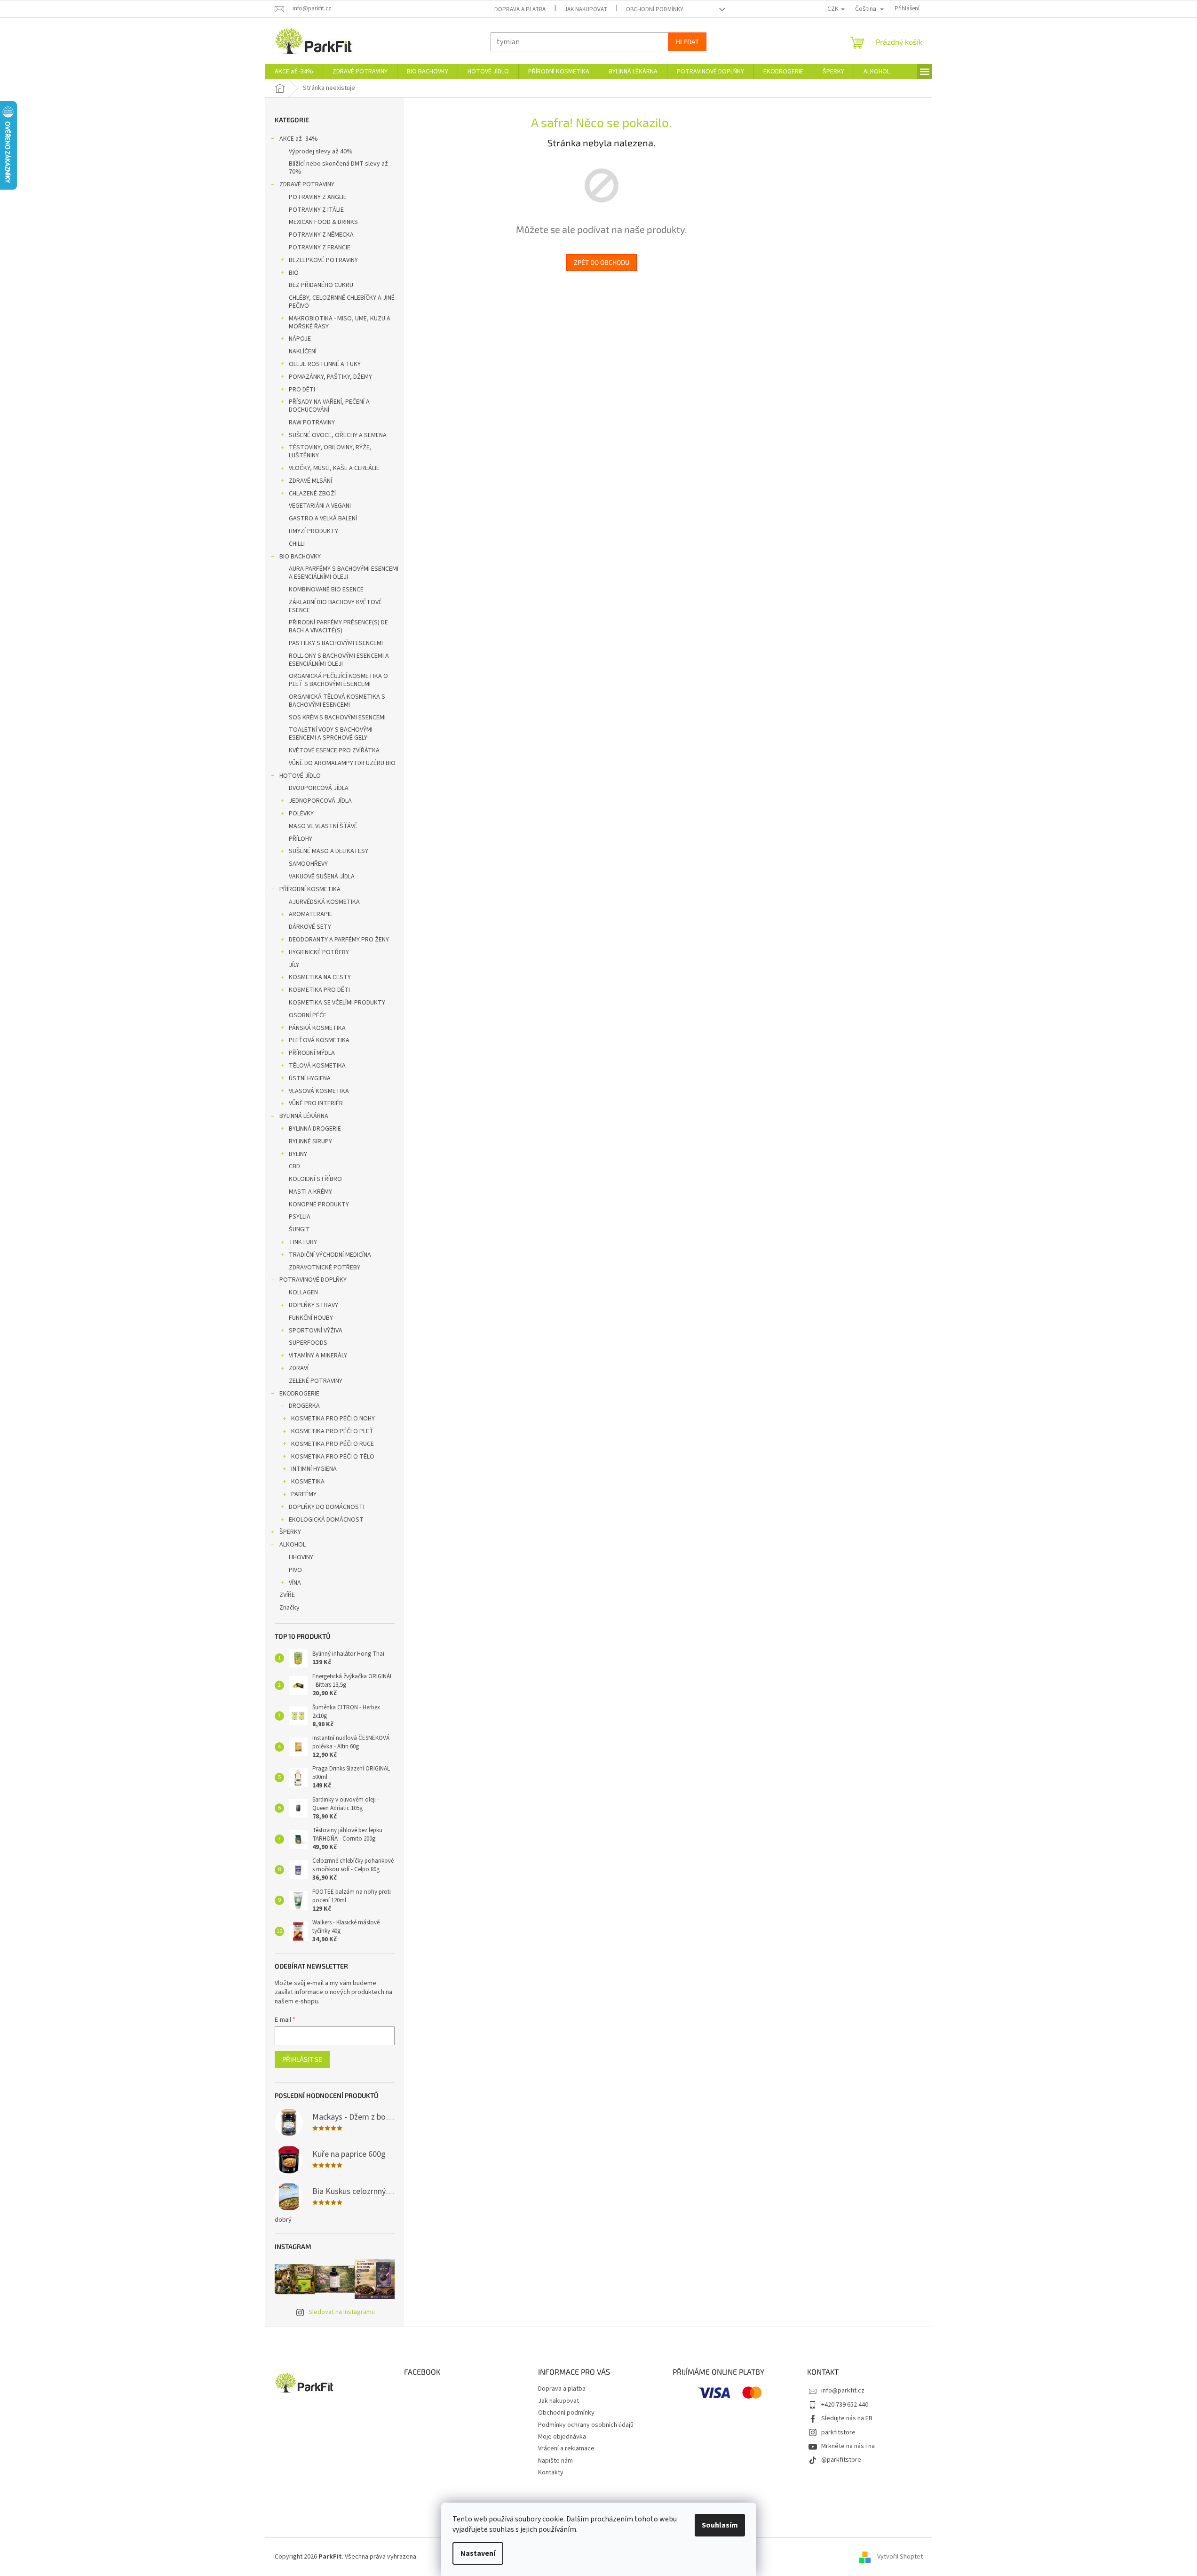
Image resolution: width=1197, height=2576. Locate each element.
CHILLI (297, 544)
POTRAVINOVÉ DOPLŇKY (313, 1280)
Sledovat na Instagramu (342, 2312)
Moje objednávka (562, 2437)
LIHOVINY (301, 1557)
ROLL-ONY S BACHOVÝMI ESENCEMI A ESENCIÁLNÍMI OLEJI (339, 660)
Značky (289, 1608)
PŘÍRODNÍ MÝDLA (312, 1053)
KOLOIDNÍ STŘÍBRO (315, 1179)
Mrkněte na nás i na (848, 2446)
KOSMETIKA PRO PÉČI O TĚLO (333, 1457)
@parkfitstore (841, 2460)
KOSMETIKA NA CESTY (320, 977)
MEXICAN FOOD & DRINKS (323, 222)
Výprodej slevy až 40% (321, 152)
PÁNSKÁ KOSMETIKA (317, 1028)
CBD (294, 1166)
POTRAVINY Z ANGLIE (318, 197)
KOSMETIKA (308, 1482)
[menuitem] (294, 72)
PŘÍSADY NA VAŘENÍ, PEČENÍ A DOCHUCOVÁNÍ (329, 406)
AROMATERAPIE (311, 914)
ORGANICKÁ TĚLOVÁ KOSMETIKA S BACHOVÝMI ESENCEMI (337, 701)
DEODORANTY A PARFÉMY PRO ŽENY (339, 940)
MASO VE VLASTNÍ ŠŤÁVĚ (323, 826)
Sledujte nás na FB (847, 2418)
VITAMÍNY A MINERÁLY (318, 1356)
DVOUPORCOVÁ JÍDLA (319, 788)
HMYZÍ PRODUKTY (313, 531)
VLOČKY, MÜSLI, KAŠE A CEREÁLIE (334, 468)
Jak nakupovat (586, 9)
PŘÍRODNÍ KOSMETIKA (310, 889)
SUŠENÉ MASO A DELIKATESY (329, 851)
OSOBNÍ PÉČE (308, 1015)
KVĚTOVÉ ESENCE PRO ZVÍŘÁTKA (334, 750)
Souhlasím (720, 2525)
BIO (294, 273)
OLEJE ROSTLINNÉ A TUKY (325, 364)
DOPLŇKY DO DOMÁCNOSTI (327, 1507)
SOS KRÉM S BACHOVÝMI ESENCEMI (337, 718)
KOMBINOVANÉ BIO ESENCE (326, 590)
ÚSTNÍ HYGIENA (310, 1078)
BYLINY (298, 1154)
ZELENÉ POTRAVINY (316, 1381)
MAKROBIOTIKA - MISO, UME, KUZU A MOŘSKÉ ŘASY (340, 323)
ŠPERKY (290, 1532)
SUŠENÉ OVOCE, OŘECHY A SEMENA (338, 435)
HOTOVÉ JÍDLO (300, 776)
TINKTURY (303, 1242)
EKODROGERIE (299, 1394)
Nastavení (478, 2553)
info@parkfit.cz (843, 2391)
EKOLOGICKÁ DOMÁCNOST (326, 1520)
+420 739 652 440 (845, 2405)
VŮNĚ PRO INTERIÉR (316, 1103)
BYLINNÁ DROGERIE (315, 1129)
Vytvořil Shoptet (900, 2557)
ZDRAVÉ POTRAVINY (307, 184)
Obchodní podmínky (655, 9)
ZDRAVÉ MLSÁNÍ (310, 481)
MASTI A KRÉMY (310, 1192)
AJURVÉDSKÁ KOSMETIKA (324, 902)
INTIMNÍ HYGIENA (314, 1469)
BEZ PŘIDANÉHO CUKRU (321, 285)
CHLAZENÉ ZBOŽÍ (312, 494)
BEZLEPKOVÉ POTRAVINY (323, 260)
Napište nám (555, 2461)
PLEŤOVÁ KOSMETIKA (319, 1040)
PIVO (295, 1570)
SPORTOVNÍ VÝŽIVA (316, 1331)
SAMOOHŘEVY (308, 864)
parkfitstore (838, 2432)
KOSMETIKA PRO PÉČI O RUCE (333, 1444)
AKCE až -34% (299, 139)
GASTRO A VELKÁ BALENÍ (323, 518)
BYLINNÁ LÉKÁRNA (304, 1116)
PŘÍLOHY (301, 839)
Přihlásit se (302, 2059)
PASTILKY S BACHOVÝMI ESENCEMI (336, 643)
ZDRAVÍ (299, 1368)
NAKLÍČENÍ (303, 351)
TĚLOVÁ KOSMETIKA (317, 1066)
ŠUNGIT (299, 1229)
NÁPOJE (300, 339)
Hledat (687, 42)
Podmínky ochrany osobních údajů (586, 2425)
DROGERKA (304, 1406)
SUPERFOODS (308, 1343)
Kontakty (551, 2472)
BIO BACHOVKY (300, 557)
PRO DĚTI (302, 390)
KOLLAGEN (303, 1292)
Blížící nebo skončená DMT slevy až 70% (338, 168)
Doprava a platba (520, 9)
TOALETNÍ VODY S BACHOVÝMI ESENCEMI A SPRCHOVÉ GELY (331, 734)
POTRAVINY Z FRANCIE (320, 247)
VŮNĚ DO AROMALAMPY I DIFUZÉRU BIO (342, 763)
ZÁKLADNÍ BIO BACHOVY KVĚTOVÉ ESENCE (335, 606)
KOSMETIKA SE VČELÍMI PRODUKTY (337, 1003)
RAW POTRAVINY (312, 423)
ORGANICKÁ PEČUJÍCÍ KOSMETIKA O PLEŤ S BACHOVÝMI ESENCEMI (338, 680)
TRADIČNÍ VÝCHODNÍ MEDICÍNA (330, 1255)
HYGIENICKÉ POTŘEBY (319, 952)
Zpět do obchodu (602, 262)
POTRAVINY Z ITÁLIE (316, 210)
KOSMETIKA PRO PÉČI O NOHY (333, 1419)
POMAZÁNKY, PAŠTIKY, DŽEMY (330, 377)
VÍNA (295, 1583)
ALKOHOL (293, 1545)
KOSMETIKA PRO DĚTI (319, 990)
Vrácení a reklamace (566, 2448)
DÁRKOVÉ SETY (310, 927)
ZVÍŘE (287, 1595)
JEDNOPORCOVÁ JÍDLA (320, 801)
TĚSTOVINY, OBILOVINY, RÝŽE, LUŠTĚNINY (330, 451)
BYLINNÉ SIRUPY (310, 1141)
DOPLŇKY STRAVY (313, 1305)
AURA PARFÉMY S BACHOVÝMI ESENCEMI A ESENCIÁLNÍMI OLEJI (344, 573)
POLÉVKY (301, 813)
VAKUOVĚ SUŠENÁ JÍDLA (322, 877)
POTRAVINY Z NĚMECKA (321, 235)
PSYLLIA (300, 1217)
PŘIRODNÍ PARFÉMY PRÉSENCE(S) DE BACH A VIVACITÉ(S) (338, 626)
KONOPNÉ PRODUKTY (319, 1204)
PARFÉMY (304, 1494)
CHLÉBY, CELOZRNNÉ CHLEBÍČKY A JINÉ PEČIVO (342, 302)
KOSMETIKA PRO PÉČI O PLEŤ (332, 1431)
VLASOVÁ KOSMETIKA (319, 1091)
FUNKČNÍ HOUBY (311, 1318)
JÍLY (294, 965)
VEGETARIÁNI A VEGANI (320, 506)
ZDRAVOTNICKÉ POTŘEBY (325, 1268)
